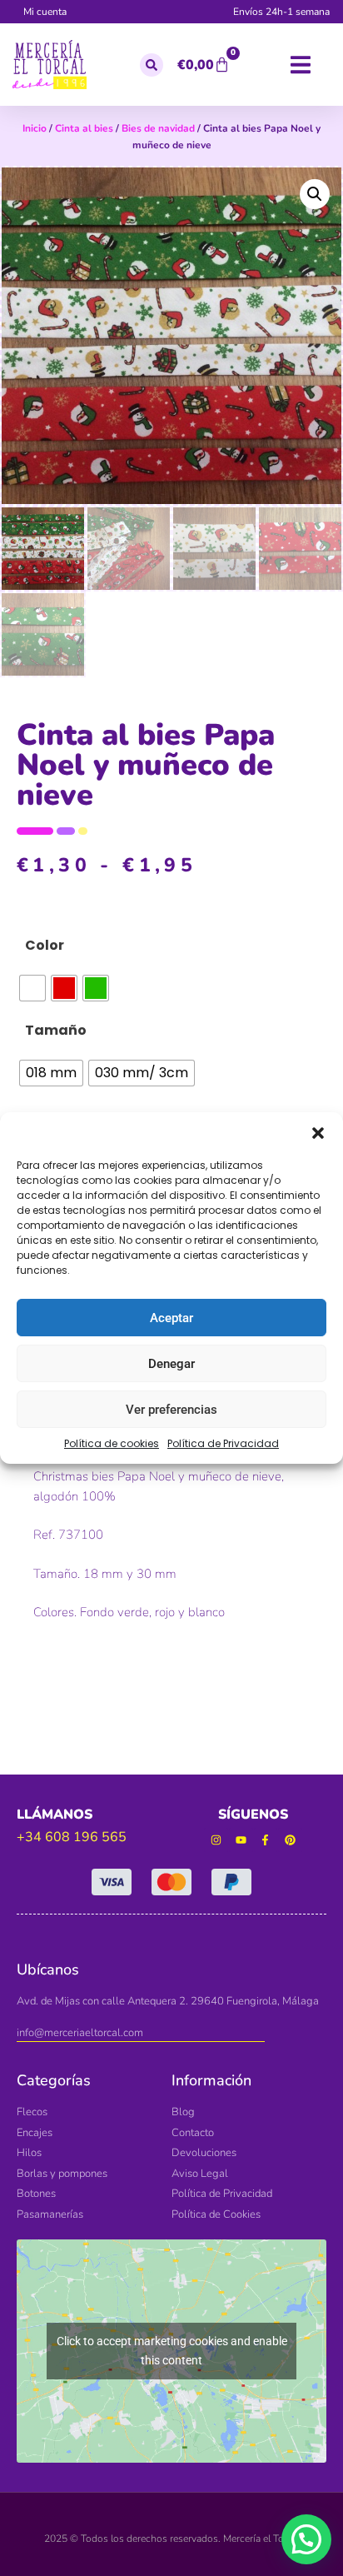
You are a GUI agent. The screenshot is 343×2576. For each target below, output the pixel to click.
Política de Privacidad (223, 1443)
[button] (318, 1133)
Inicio (35, 128)
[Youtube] (241, 1840)
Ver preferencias (171, 1410)
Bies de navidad (158, 128)
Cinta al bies (84, 128)
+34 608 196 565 (72, 1837)
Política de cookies (112, 1443)
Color (45, 945)
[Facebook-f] (266, 1840)
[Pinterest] (290, 1840)
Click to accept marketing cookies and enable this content (172, 2351)
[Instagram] (216, 1840)
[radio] (32, 988)
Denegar (171, 1364)
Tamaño (56, 1030)
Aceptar (171, 1318)
